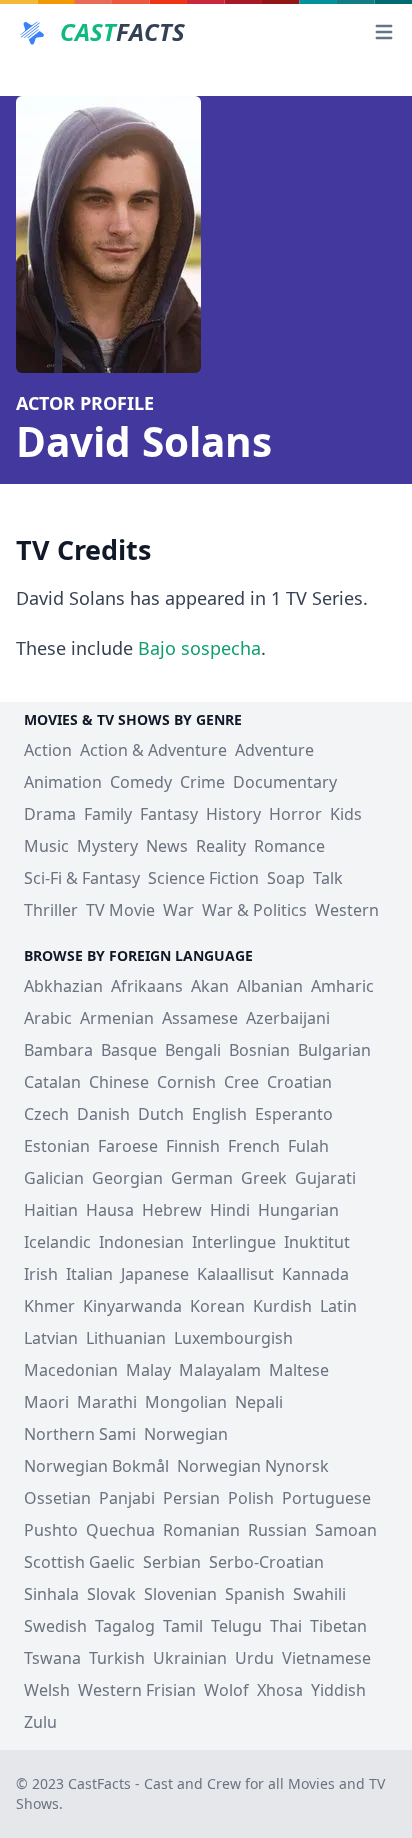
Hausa (110, 1210)
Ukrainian (190, 1658)
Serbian (172, 1562)
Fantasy (169, 814)
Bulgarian (334, 1050)
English (219, 1114)
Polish (251, 1498)
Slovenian (180, 1594)
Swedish (55, 1626)
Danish (103, 1114)
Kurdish (282, 1306)
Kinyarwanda (132, 1306)
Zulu (40, 1722)
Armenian (117, 1018)
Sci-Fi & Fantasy (82, 878)
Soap (286, 878)
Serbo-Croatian (266, 1562)
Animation (63, 782)
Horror (295, 814)
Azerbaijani (288, 1018)
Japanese (155, 1274)
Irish (41, 1274)
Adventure (274, 750)
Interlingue (234, 1242)
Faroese (128, 1146)
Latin (338, 1306)
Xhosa (280, 1690)
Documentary (285, 782)
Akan (210, 986)
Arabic (48, 1018)
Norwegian (186, 1434)
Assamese (200, 1018)
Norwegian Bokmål (96, 1466)
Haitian (51, 1210)
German (202, 1178)
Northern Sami (80, 1434)
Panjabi (127, 1498)
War (178, 910)
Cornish (186, 1082)
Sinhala (51, 1594)
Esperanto (294, 1114)
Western (347, 910)
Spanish (255, 1594)
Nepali (259, 1402)
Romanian (201, 1530)
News (167, 846)
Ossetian (57, 1498)
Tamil (183, 1626)
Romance (289, 846)
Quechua (120, 1530)
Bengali (193, 1050)
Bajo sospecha (199, 648)
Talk (328, 878)
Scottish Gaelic (79, 1562)
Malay (148, 1370)
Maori (46, 1402)
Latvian (51, 1338)
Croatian (299, 1082)
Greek (264, 1178)
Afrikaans (147, 986)
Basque (129, 1050)
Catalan (52, 1082)
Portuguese (326, 1498)
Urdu (254, 1658)
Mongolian (186, 1402)
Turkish (117, 1658)
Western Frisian (137, 1690)
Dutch (161, 1114)
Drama (50, 814)
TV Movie (120, 910)
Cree (241, 1082)
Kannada (315, 1274)
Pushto (51, 1530)
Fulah (308, 1146)
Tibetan (338, 1626)
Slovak (111, 1594)
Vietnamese (326, 1658)
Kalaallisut (235, 1274)
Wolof (226, 1690)
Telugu (236, 1626)
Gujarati (325, 1178)
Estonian (57, 1146)
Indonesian (141, 1242)
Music (46, 846)
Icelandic (57, 1242)
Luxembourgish (233, 1338)
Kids (346, 814)
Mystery (107, 846)
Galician (54, 1178)
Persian (191, 1498)
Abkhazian (63, 986)
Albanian (270, 986)
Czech (46, 1114)
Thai (286, 1626)
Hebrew (172, 1210)
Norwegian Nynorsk (253, 1466)
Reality (221, 846)
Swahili (319, 1594)
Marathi (107, 1402)
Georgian (127, 1178)
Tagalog (125, 1626)
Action (48, 750)
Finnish (193, 1146)
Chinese (119, 1082)
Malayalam (220, 1370)
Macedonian (71, 1370)
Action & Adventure (153, 750)
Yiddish (338, 1690)
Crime (202, 782)
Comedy (141, 782)
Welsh (47, 1690)
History (233, 814)
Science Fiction (203, 878)
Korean (217, 1306)
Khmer (49, 1306)
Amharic (342, 986)
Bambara (58, 1050)
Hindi (230, 1210)
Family (108, 814)
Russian (277, 1530)
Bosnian (259, 1050)
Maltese (299, 1370)
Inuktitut (317, 1242)
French (254, 1146)
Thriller (51, 910)
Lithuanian (126, 1338)
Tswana (52, 1658)
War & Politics (254, 910)
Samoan (346, 1530)
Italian (89, 1274)
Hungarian (298, 1210)
